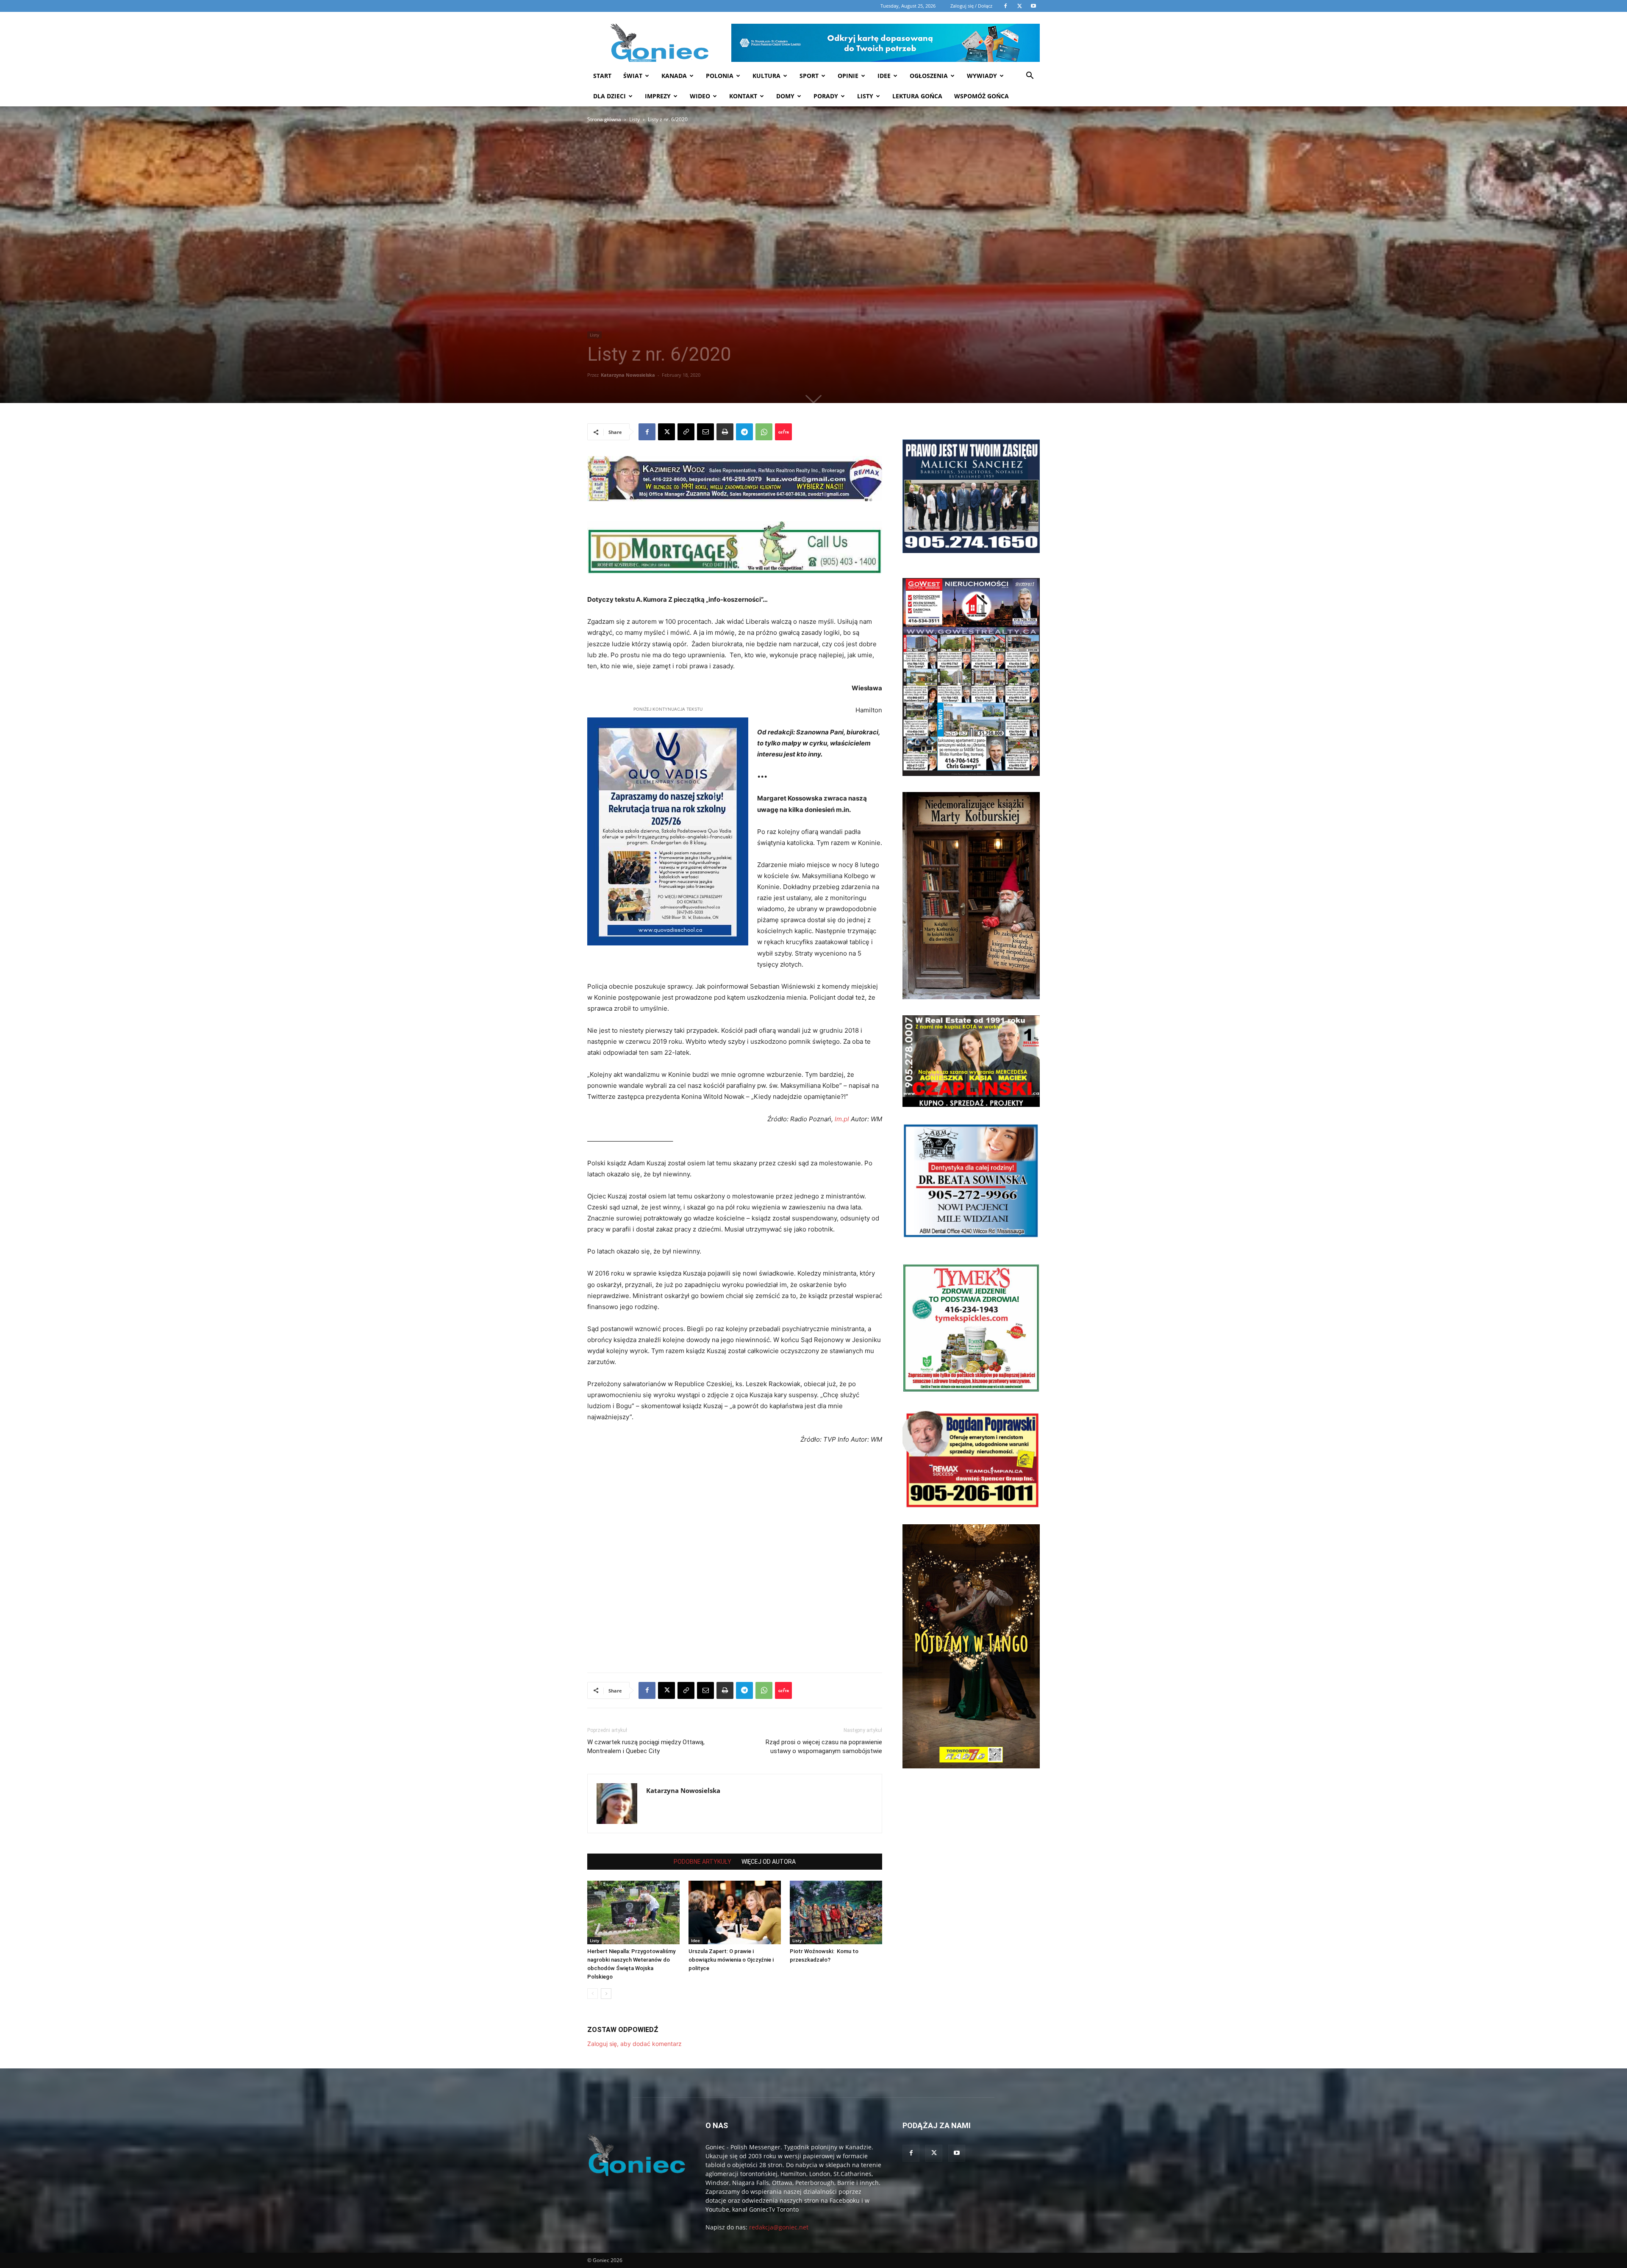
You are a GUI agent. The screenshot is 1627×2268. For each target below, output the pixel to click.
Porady (826, 96)
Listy (865, 96)
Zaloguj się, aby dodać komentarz (634, 2044)
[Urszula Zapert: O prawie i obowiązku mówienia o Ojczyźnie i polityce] (735, 1912)
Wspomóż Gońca (981, 96)
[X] (666, 432)
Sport (809, 76)
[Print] (725, 432)
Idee (884, 76)
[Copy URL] (686, 432)
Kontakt (743, 96)
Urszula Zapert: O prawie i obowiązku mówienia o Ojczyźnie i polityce (731, 1960)
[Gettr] (783, 432)
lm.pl (842, 1119)
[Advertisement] (637, 256)
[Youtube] (957, 2153)
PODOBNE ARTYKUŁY (702, 1862)
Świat (633, 76)
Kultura (766, 76)
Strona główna (604, 119)
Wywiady (982, 76)
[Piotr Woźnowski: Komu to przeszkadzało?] (836, 1912)
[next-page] (606, 1994)
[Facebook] (647, 432)
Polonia (720, 76)
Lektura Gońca (917, 96)
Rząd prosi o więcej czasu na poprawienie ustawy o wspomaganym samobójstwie (824, 1747)
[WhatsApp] (764, 432)
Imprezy (658, 96)
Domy (785, 96)
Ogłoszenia (929, 76)
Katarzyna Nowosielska (628, 375)
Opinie (848, 76)
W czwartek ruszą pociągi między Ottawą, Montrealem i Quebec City (646, 1747)
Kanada (674, 76)
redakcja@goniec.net (779, 2227)
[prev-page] (593, 1994)
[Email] (705, 432)
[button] (1030, 76)
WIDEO (700, 96)
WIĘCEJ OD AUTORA (769, 1862)
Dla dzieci (609, 96)
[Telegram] (744, 432)
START (602, 76)
